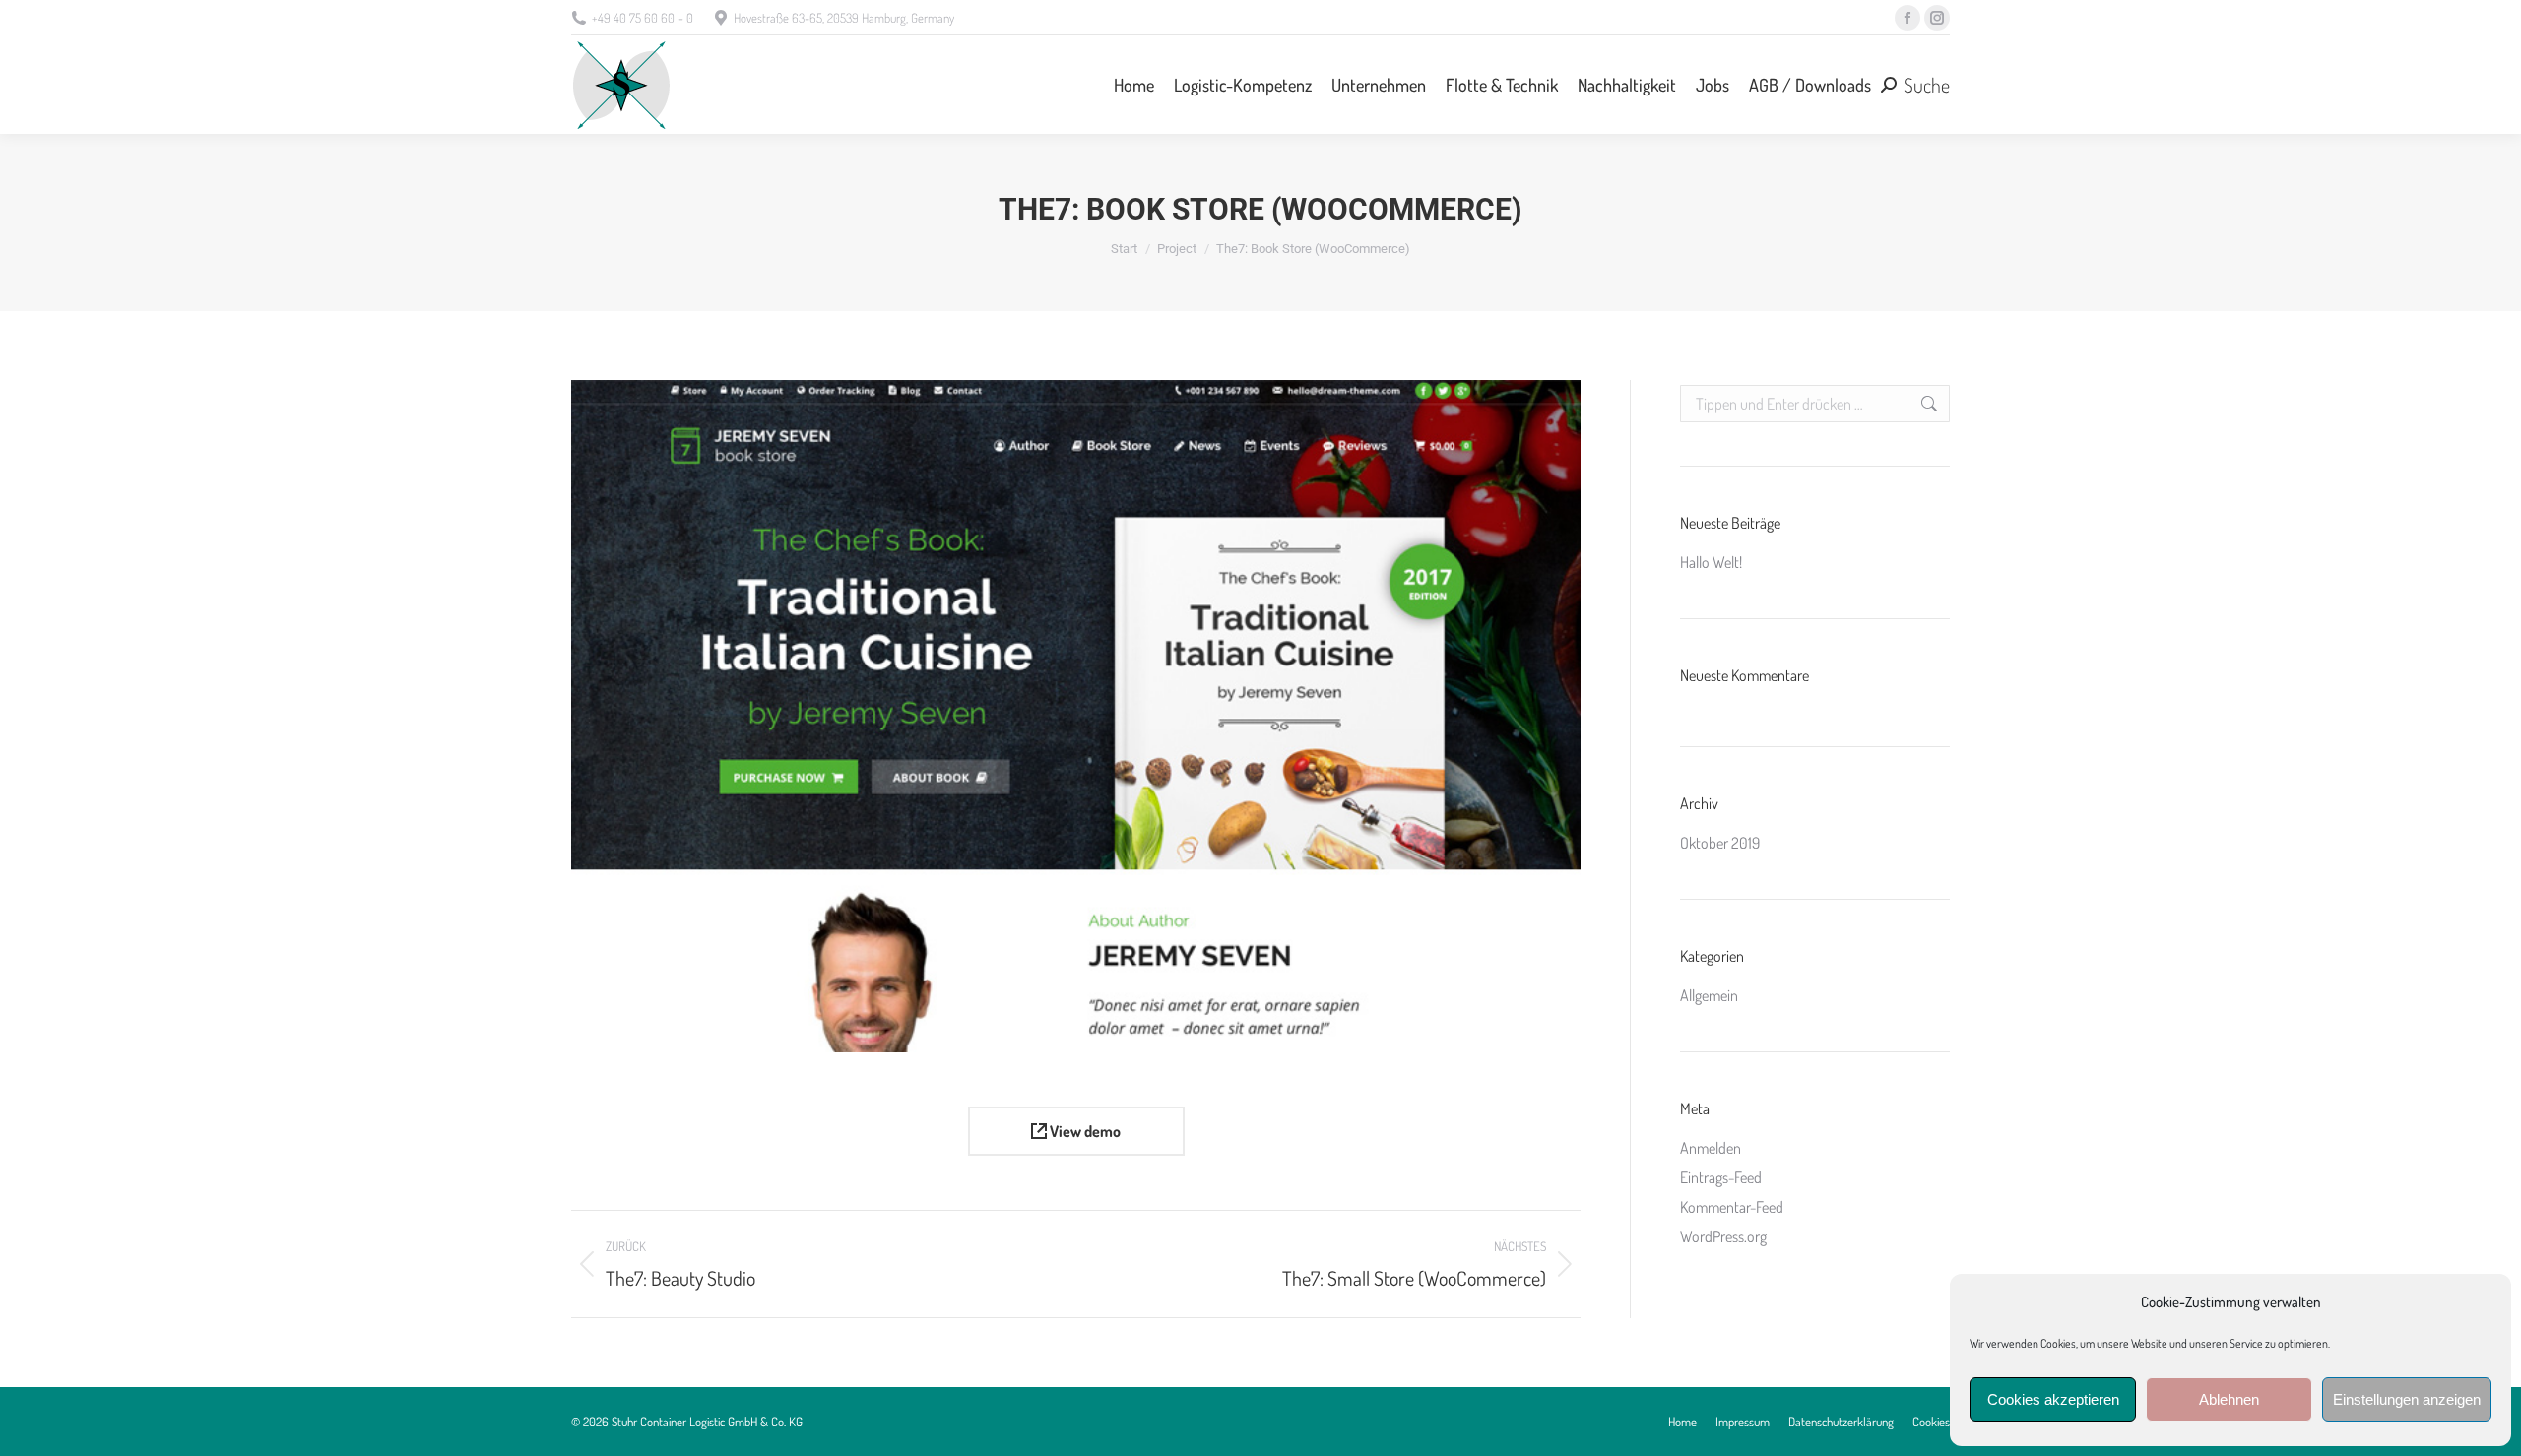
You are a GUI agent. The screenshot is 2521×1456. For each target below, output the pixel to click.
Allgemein (1709, 995)
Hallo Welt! (1711, 562)
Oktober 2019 (1720, 843)
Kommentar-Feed (1732, 1207)
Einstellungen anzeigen (2407, 1399)
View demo (1084, 1131)
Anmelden (1711, 1148)
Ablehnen (2229, 1399)
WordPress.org (1723, 1236)
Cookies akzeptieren (2053, 1399)
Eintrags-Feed (1721, 1177)
